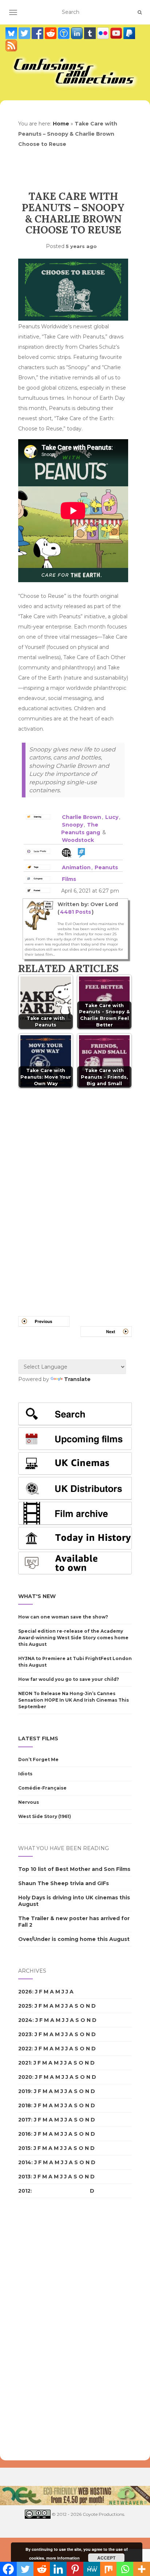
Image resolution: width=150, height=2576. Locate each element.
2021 (24, 2063)
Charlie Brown (82, 817)
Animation (76, 867)
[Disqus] (75, 1193)
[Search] (140, 12)
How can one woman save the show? (63, 1617)
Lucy (112, 817)
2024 (25, 2020)
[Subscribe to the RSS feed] (11, 46)
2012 (24, 2191)
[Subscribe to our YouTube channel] (117, 33)
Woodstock (78, 840)
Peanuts (106, 867)
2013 (24, 2177)
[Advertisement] (47, 2329)
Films (69, 879)
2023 (25, 2034)
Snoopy (72, 825)
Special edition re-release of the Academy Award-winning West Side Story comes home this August (73, 1638)
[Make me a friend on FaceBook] (38, 33)
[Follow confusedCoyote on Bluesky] (12, 33)
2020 (25, 2077)
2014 (25, 2162)
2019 (25, 2091)
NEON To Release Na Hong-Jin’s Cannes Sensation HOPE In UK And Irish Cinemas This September (74, 1700)
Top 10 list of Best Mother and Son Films (74, 1869)
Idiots (25, 1774)
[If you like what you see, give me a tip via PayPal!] (129, 33)
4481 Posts (76, 912)
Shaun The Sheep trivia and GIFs (64, 1883)
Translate (77, 1379)
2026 (25, 1992)
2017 (25, 2120)
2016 (25, 2134)
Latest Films (38, 1738)
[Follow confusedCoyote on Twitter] (25, 33)
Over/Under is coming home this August (74, 1939)
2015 (24, 2148)
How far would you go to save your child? (69, 1679)
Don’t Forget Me (38, 1759)
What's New (37, 1596)
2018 (25, 2105)
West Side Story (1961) (45, 1816)
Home (61, 124)
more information (63, 2558)
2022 (25, 2049)
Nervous (29, 1802)
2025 (25, 2006)
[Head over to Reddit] (51, 33)
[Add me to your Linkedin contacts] (78, 33)
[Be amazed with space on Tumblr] (91, 33)
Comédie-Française (42, 1788)
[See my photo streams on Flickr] (104, 33)
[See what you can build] (64, 33)
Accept (106, 2558)
